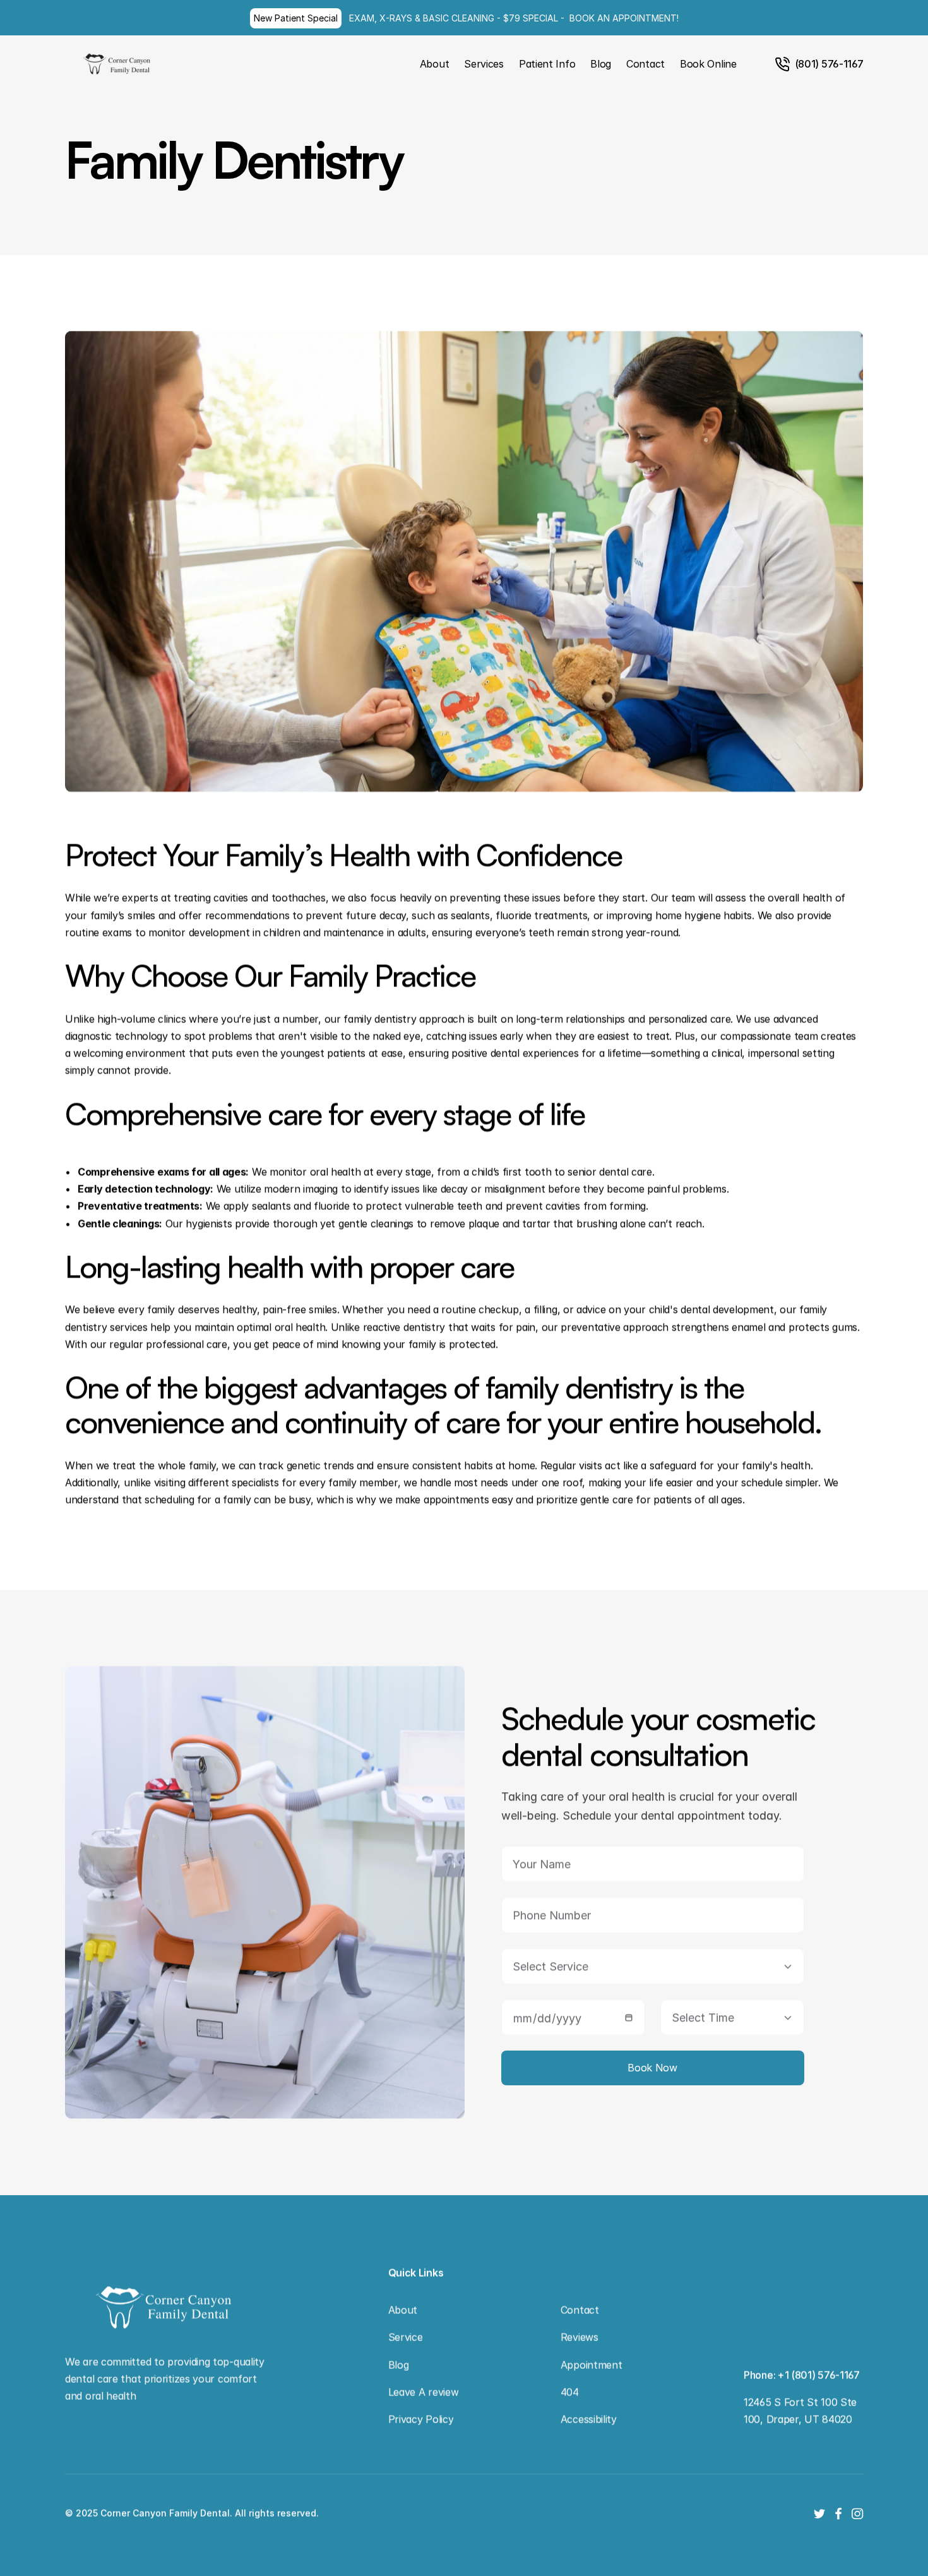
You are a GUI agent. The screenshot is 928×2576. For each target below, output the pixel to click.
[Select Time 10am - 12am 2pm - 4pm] (732, 2017)
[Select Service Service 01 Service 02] (652, 1966)
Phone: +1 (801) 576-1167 (802, 2375)
